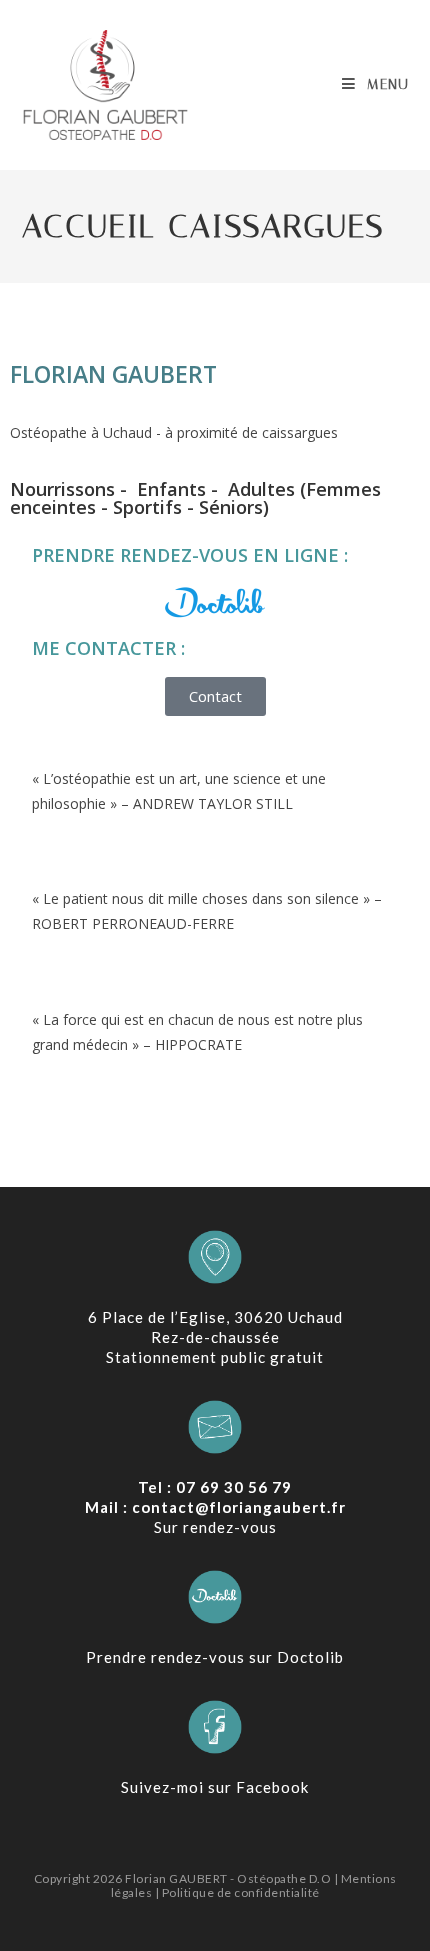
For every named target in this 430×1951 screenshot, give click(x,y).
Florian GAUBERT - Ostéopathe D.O (229, 1878)
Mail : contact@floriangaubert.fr (215, 1507)
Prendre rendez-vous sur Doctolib (215, 1657)
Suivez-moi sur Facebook (215, 1787)
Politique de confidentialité (241, 1892)
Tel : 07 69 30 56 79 (215, 1487)
